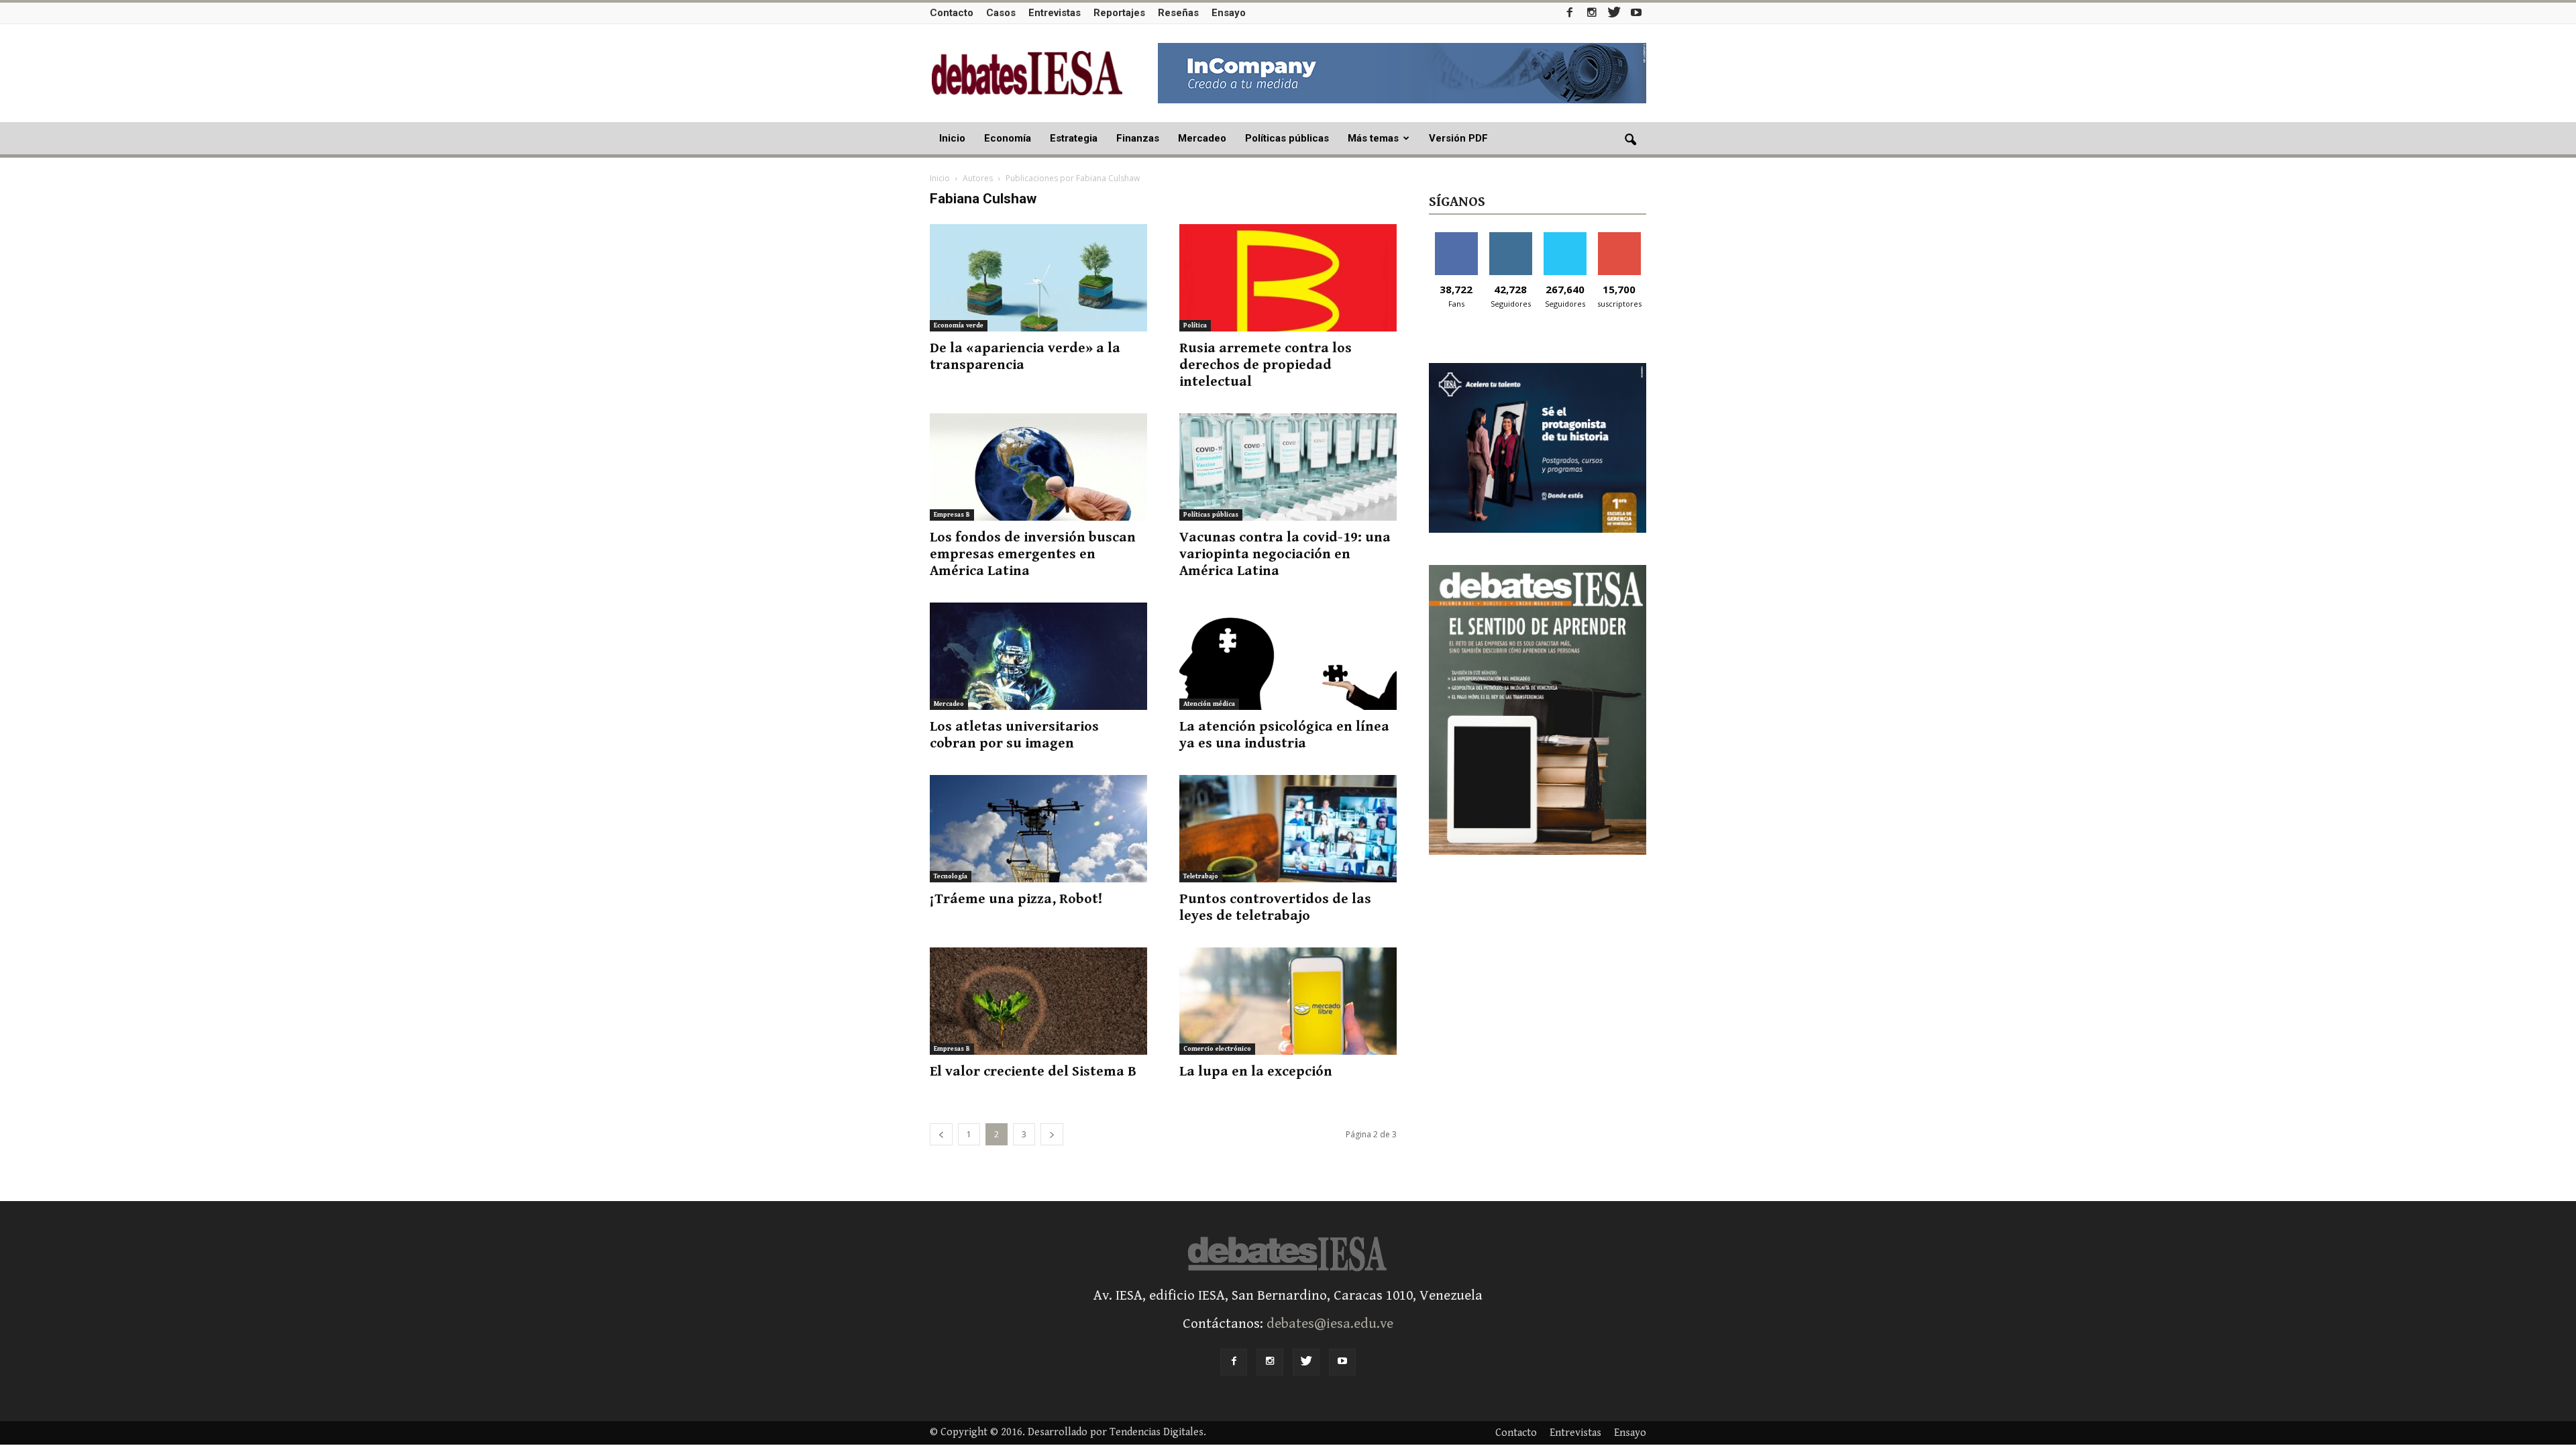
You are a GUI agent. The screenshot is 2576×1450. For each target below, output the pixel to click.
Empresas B (952, 515)
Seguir (1510, 237)
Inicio (952, 138)
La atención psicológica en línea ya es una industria (1284, 735)
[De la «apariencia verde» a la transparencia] (1038, 278)
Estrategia (1074, 138)
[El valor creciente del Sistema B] (1038, 1001)
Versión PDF (1458, 138)
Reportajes (1119, 13)
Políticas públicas (1287, 138)
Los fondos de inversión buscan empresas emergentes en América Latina (1033, 554)
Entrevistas (1055, 13)
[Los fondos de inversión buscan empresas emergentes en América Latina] (1038, 467)
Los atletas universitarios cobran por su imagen (1014, 735)
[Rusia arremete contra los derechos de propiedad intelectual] (1288, 278)
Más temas (1373, 138)
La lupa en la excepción (1256, 1072)
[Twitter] (1614, 12)
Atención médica (1209, 704)
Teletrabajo (1201, 876)
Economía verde (959, 325)
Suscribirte (1619, 237)
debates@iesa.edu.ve (1330, 1324)
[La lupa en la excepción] (1288, 1001)
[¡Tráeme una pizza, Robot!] (1038, 829)
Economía (1008, 138)
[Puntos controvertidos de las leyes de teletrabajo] (1288, 829)
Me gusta (1456, 237)
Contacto (952, 13)
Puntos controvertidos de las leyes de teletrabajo (1275, 908)
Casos (1001, 13)
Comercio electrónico (1217, 1049)
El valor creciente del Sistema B (1033, 1072)
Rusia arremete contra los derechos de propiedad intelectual (1266, 365)
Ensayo (1229, 13)
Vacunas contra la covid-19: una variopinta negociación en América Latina (1285, 554)
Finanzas (1138, 138)
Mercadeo (1202, 138)
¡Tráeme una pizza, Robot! (1016, 899)
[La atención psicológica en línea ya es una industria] (1288, 656)
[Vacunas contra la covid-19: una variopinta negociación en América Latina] (1288, 467)
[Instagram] (1592, 12)
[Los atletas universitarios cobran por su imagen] (1038, 656)
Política (1195, 325)
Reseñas (1178, 13)
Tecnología (951, 876)
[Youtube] (1636, 12)
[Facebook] (1570, 12)
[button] (1630, 140)
